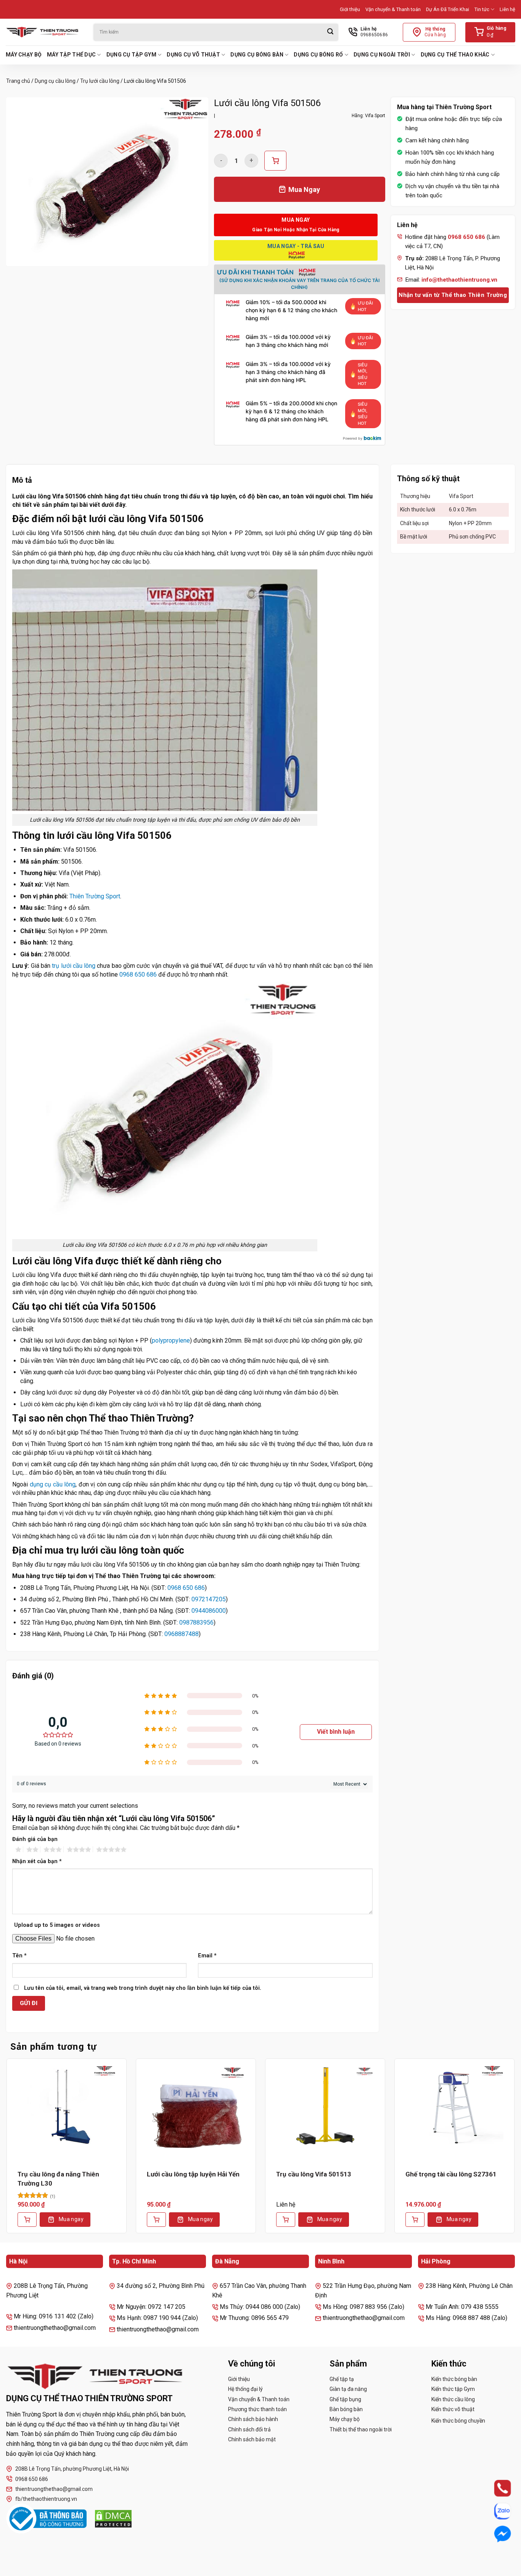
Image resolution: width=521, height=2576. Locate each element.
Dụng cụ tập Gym (131, 55)
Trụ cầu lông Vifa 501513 (314, 2174)
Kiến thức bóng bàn (454, 2379)
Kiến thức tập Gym (453, 2389)
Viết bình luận (336, 1732)
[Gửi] (330, 32)
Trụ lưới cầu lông (100, 81)
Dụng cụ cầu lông (55, 81)
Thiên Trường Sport (95, 896)
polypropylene (171, 1340)
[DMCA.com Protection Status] (113, 2519)
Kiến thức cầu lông (453, 2399)
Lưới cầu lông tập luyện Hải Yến (193, 2174)
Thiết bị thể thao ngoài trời (361, 2429)
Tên (19, 1956)
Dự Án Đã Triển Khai (448, 9)
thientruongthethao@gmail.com (54, 2489)
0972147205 (209, 1599)
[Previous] (6, 2152)
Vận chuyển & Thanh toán (393, 9)
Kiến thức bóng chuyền (458, 2421)
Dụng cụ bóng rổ (318, 55)
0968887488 (182, 1634)
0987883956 (196, 1622)
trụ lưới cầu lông (74, 966)
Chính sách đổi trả (249, 2429)
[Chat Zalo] (495, 2511)
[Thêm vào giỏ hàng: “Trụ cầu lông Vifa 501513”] (286, 2220)
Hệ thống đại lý (245, 2389)
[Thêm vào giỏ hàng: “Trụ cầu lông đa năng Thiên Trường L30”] (27, 2220)
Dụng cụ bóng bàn (257, 55)
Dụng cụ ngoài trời (382, 55)
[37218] (275, 161)
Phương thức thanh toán (257, 2409)
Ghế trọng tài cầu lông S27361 (451, 2174)
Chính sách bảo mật (252, 2439)
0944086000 (209, 1611)
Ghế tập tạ (342, 2379)
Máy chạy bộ (24, 55)
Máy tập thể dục (71, 55)
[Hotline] (495, 2488)
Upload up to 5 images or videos (57, 1925)
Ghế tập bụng (345, 2399)
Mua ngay (71, 2219)
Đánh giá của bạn (35, 1839)
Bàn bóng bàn (346, 2409)
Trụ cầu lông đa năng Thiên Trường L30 (58, 2179)
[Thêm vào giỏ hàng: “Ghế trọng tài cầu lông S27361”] (415, 2220)
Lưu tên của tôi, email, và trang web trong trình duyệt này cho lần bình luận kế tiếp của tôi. (143, 1988)
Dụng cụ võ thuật (193, 55)
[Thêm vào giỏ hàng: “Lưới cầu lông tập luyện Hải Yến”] (156, 2220)
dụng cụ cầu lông (53, 1484)
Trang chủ (18, 81)
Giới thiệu (350, 9)
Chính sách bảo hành (253, 2419)
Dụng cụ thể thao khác (455, 55)
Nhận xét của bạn (37, 1861)
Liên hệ (507, 9)
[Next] (515, 2152)
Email (207, 1956)
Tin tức (482, 9)
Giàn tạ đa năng (348, 2389)
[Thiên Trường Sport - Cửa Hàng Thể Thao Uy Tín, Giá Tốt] (44, 32)
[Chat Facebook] (495, 2534)
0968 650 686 (138, 974)
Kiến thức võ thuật (453, 2409)
